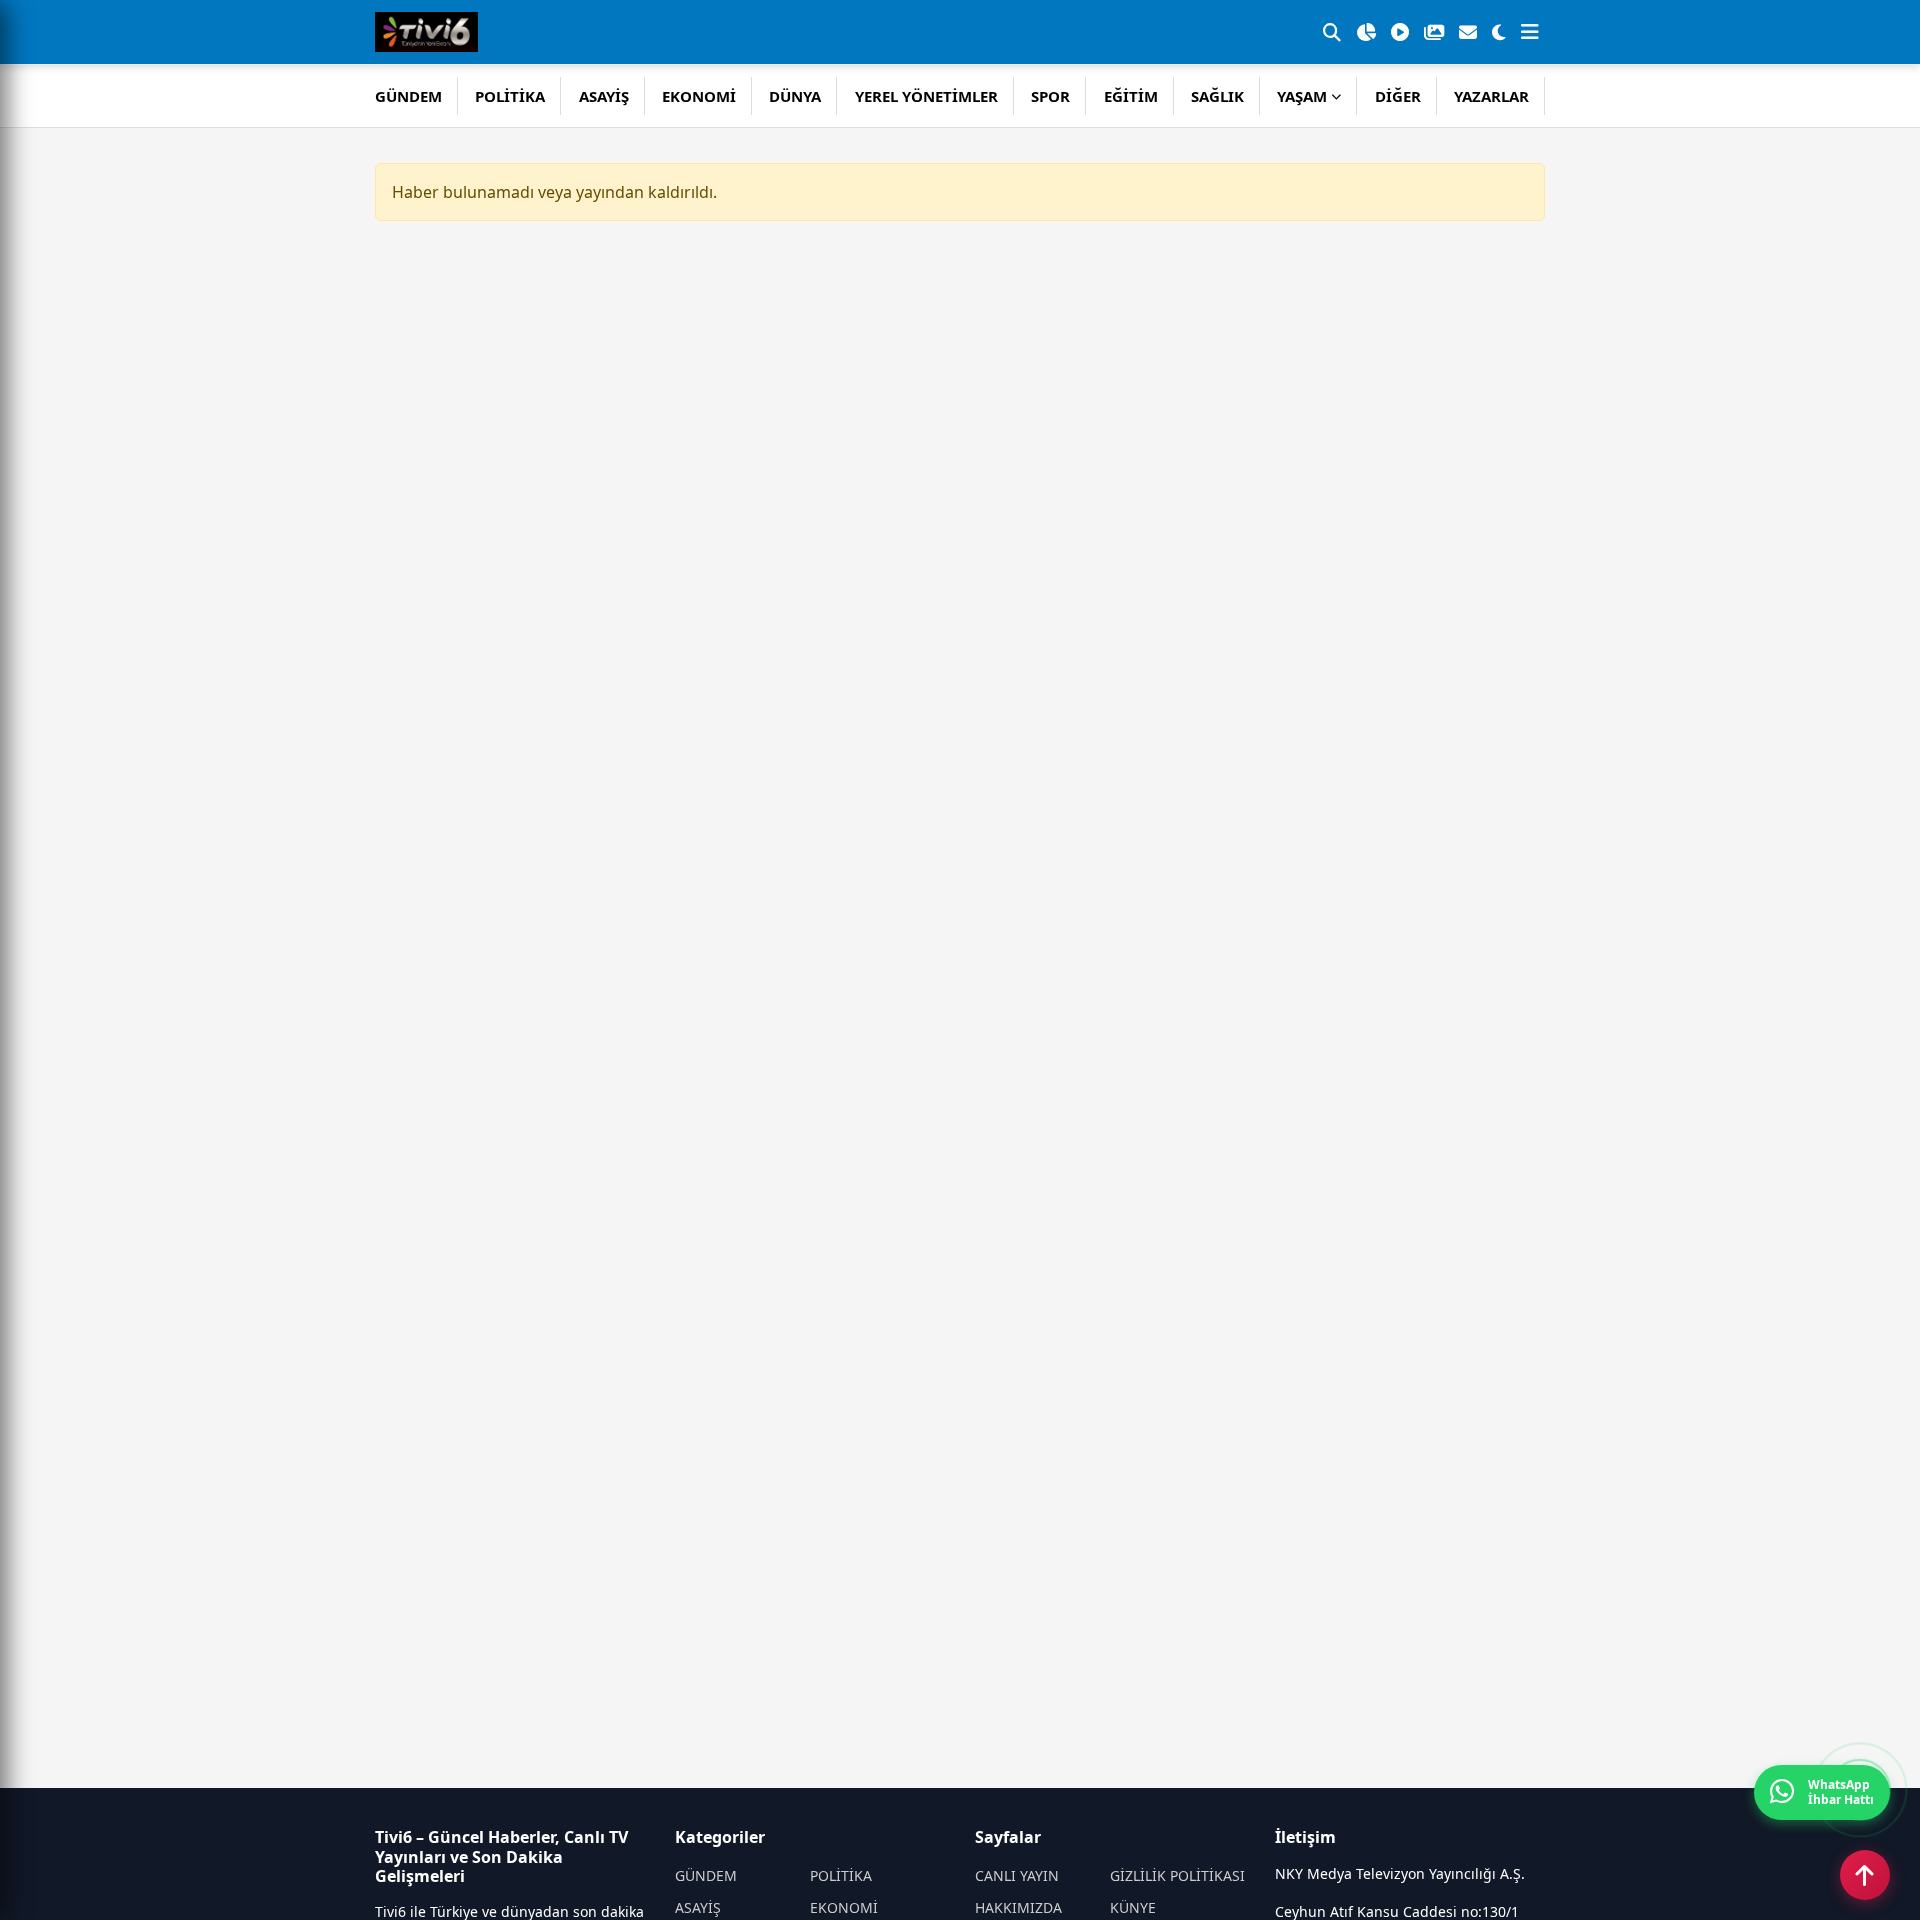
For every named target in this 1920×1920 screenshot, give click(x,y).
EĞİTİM (1131, 96)
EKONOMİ (699, 96)
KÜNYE (1133, 1907)
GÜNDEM (408, 96)
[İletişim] (1468, 32)
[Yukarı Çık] (1865, 1875)
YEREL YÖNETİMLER (926, 96)
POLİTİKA (510, 96)
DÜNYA (795, 96)
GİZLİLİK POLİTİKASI (1177, 1875)
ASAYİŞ (604, 96)
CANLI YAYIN (1017, 1875)
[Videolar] (1400, 32)
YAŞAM (1302, 96)
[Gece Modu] (1499, 32)
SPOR (1050, 96)
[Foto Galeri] (1434, 32)
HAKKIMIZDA (1018, 1907)
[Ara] (1332, 32)
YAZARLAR (1491, 96)
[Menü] (1530, 32)
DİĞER (1398, 96)
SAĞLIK (1217, 96)
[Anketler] (1366, 32)
